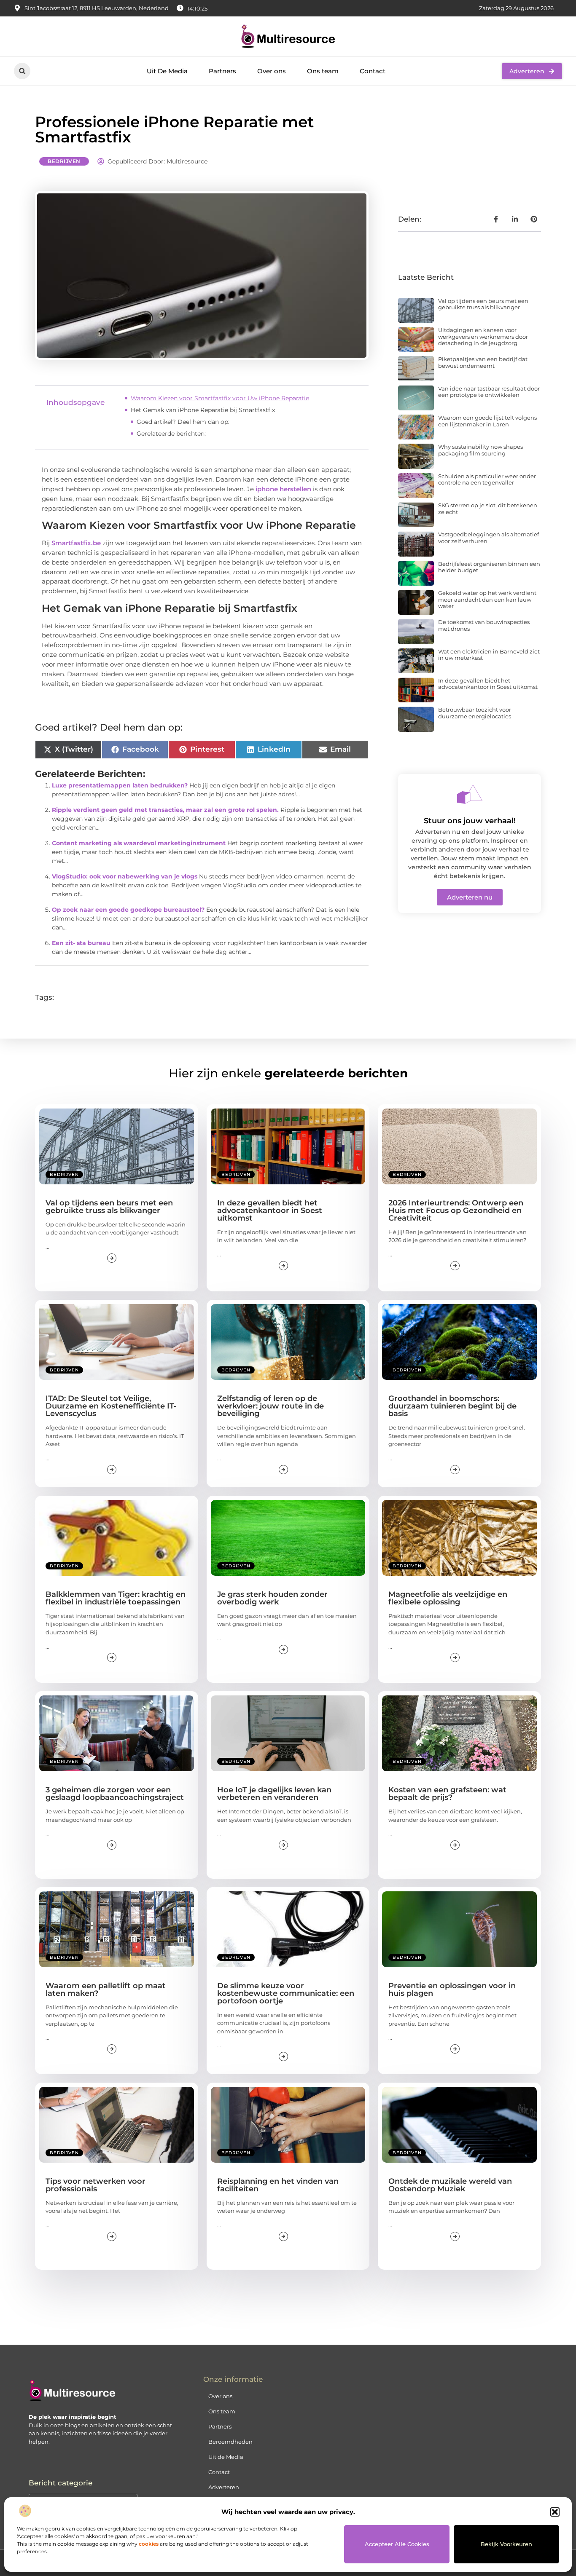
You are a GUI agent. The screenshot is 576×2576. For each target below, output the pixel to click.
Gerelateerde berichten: (171, 434)
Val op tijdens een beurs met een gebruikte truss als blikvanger (483, 304)
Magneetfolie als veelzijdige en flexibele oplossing (448, 1598)
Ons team (323, 71)
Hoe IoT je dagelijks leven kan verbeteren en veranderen (274, 1794)
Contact (373, 71)
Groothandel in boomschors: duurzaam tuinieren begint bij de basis (452, 1406)
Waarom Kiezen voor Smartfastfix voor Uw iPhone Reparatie (220, 398)
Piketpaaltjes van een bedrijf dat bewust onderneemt (483, 362)
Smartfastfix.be (76, 543)
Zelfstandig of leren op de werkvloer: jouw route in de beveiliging (271, 1406)
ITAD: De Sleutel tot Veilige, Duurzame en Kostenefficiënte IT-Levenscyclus (111, 1406)
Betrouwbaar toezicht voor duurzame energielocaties (475, 713)
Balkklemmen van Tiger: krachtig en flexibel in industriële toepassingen (116, 1598)
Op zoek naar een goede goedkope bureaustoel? (128, 910)
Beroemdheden (230, 2442)
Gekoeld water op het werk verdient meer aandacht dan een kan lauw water (487, 599)
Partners (222, 71)
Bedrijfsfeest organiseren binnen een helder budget (489, 567)
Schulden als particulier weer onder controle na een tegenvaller (487, 479)
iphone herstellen (283, 489)
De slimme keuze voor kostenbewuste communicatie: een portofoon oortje (286, 1993)
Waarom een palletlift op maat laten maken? (106, 1990)
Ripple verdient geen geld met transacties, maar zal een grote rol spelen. (165, 810)
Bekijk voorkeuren (506, 2544)
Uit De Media (167, 71)
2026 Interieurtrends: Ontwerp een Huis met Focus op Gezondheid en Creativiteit (456, 1210)
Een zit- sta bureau (81, 943)
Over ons (272, 71)
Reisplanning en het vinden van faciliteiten (278, 2185)
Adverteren (224, 2487)
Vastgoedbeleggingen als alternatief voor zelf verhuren (489, 538)
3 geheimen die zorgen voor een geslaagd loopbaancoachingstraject (115, 1794)
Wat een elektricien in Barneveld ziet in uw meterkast (489, 655)
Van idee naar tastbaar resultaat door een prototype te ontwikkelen (489, 392)
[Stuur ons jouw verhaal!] (470, 794)
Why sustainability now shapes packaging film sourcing (480, 450)
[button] (555, 2512)
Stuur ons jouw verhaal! (470, 821)
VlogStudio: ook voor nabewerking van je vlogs (125, 876)
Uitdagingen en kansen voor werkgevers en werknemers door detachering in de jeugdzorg (483, 336)
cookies (149, 2544)
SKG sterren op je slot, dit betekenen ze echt (488, 509)
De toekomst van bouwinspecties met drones (484, 625)
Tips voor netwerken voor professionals (96, 2185)
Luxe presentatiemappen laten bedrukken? (120, 785)
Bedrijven (64, 161)
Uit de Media (226, 2457)
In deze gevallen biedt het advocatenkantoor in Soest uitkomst (488, 684)
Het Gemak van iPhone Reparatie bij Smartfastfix (203, 410)
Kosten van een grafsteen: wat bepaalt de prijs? (447, 1794)
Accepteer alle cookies (397, 2544)
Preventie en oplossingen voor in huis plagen (452, 1990)
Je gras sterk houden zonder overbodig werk (272, 1598)
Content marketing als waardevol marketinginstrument (139, 843)
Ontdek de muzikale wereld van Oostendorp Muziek (450, 2185)
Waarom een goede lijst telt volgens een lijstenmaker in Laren (487, 421)
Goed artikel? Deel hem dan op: (183, 422)
